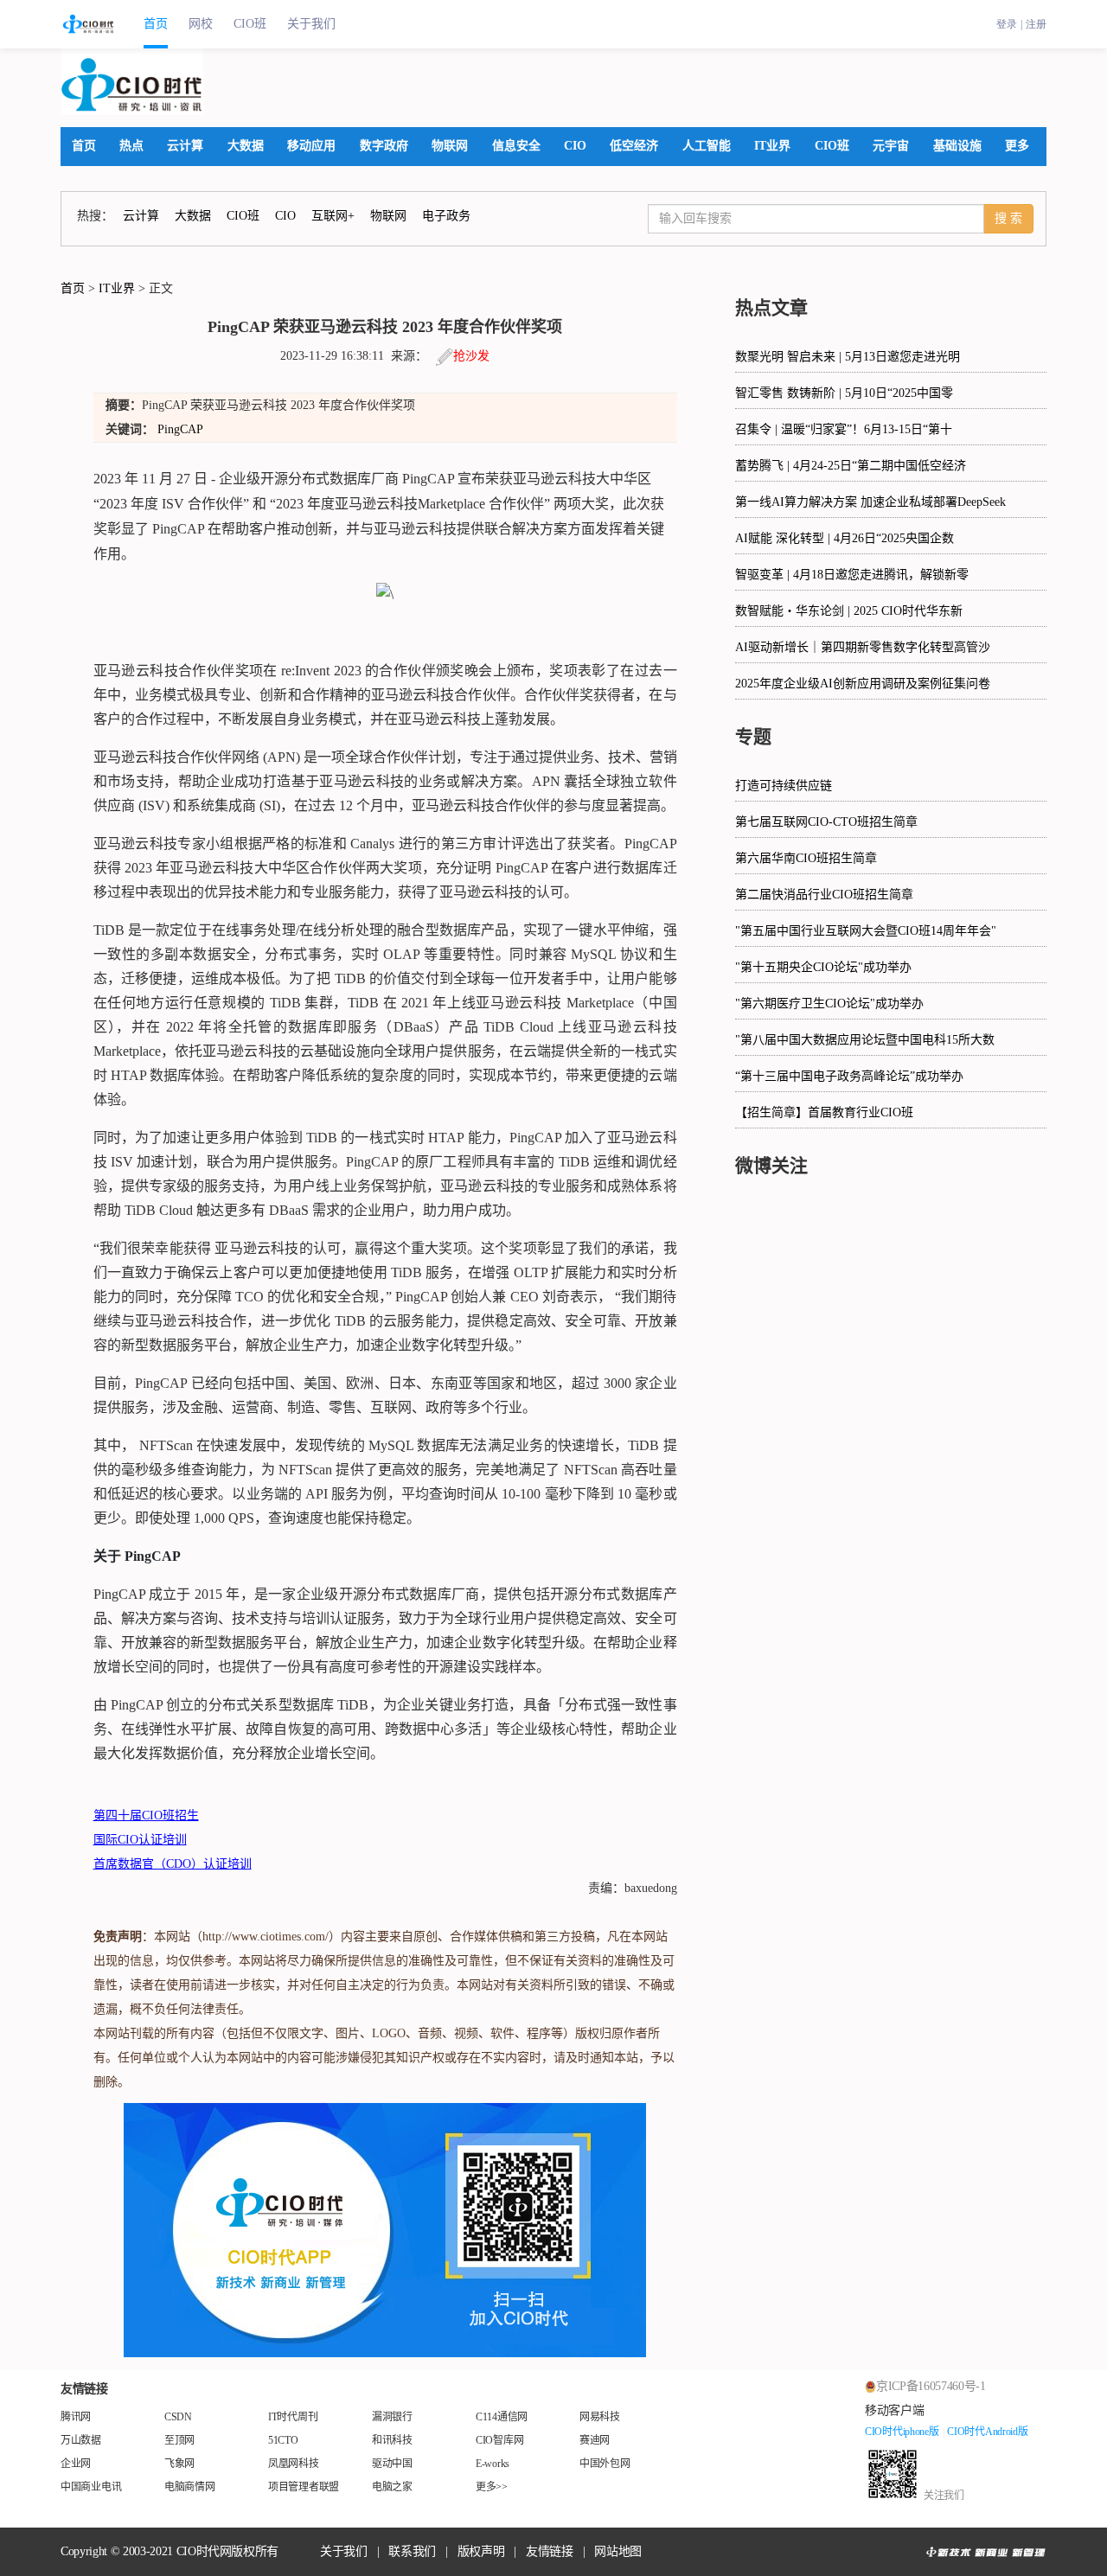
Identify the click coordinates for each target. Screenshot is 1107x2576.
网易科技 (600, 2417)
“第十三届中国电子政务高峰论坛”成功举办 (849, 1076)
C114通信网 (502, 2417)
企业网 (76, 2464)
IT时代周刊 (293, 2417)
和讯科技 (392, 2440)
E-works (493, 2464)
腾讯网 (76, 2417)
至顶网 (179, 2440)
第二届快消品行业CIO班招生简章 (824, 895)
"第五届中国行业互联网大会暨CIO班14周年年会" (866, 931)
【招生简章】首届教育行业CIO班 (824, 1112)
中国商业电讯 (91, 2487)
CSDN (178, 2417)
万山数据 (81, 2440)
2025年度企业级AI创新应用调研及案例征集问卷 (863, 684)
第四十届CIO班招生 (146, 1815)
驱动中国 (392, 2464)
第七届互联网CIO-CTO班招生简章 (826, 822)
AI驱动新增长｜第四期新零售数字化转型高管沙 (863, 647)
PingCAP (180, 429)
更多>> (492, 2487)
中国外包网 (605, 2464)
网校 (201, 24)
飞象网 (179, 2464)
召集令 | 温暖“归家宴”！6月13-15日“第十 (844, 429)
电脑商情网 (190, 2487)
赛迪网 (595, 2440)
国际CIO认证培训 (140, 1840)
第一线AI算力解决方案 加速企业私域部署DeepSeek (870, 502)
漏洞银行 (392, 2417)
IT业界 (117, 288)
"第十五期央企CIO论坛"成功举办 (823, 967)
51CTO (283, 2440)
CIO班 (250, 24)
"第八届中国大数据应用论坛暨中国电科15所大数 (865, 1040)
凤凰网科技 (294, 2464)
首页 (156, 24)
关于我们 (311, 24)
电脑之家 (392, 2487)
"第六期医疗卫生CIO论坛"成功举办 (829, 1004)
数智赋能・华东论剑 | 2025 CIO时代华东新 (849, 611)
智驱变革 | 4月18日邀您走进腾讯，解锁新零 (852, 575)
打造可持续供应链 (784, 786)
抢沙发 (471, 356)
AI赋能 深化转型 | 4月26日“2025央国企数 (845, 538)
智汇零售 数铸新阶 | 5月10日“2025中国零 (844, 393)
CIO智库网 (499, 2440)
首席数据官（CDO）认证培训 (173, 1864)
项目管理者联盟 (304, 2487)
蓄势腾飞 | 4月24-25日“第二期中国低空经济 (851, 466)
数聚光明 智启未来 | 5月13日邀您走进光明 (848, 357)
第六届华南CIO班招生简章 (806, 858)
